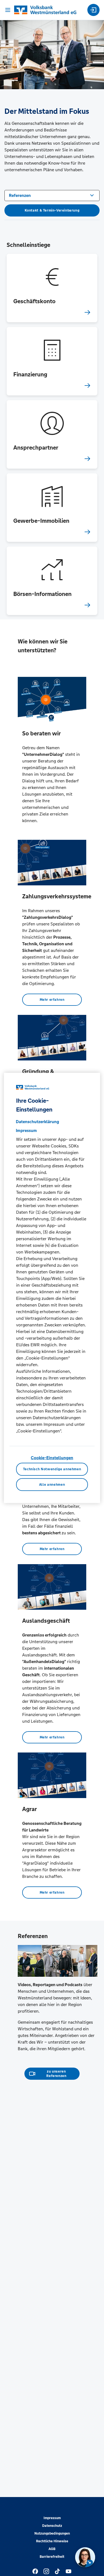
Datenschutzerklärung (37, 1122)
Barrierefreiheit (52, 2557)
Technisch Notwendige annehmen (52, 1469)
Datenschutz (52, 2526)
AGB (52, 2549)
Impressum (52, 2518)
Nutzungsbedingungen (52, 2533)
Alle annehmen (52, 1485)
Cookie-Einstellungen (52, 1458)
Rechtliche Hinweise (52, 2541)
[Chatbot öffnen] (85, 2557)
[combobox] (52, 195)
